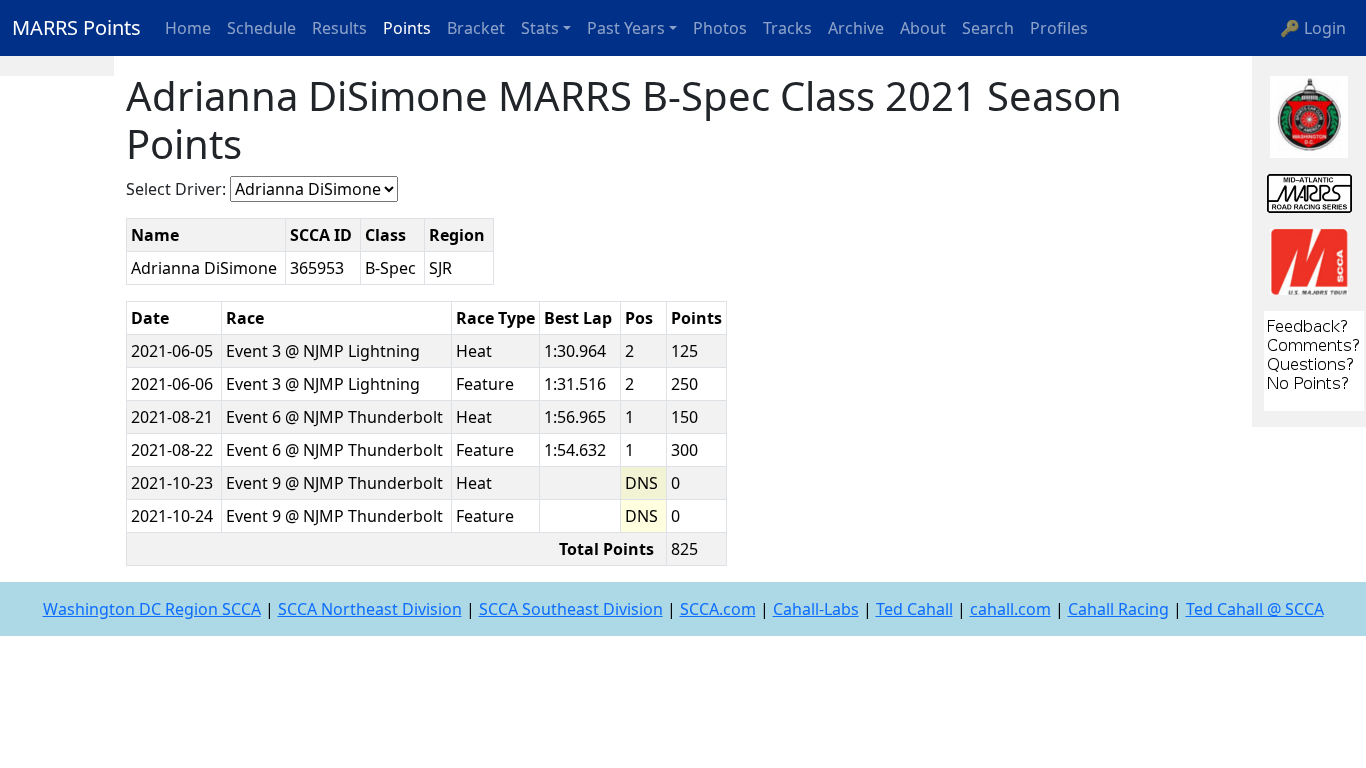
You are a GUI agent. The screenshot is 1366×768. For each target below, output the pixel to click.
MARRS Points (76, 27)
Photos (720, 28)
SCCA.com (718, 609)
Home (188, 28)
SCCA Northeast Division (370, 609)
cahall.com (1010, 609)
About (923, 28)
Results (339, 28)
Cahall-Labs (816, 609)
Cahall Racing (1118, 609)
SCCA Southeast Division (571, 609)
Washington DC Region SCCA (152, 609)
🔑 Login (1313, 28)
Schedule (261, 28)
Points (407, 28)
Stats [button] (540, 28)
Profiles (1059, 28)
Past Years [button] (626, 28)
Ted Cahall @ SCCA (1255, 609)
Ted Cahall (914, 609)
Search (988, 28)
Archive (856, 28)
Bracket (476, 28)
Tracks (787, 28)
